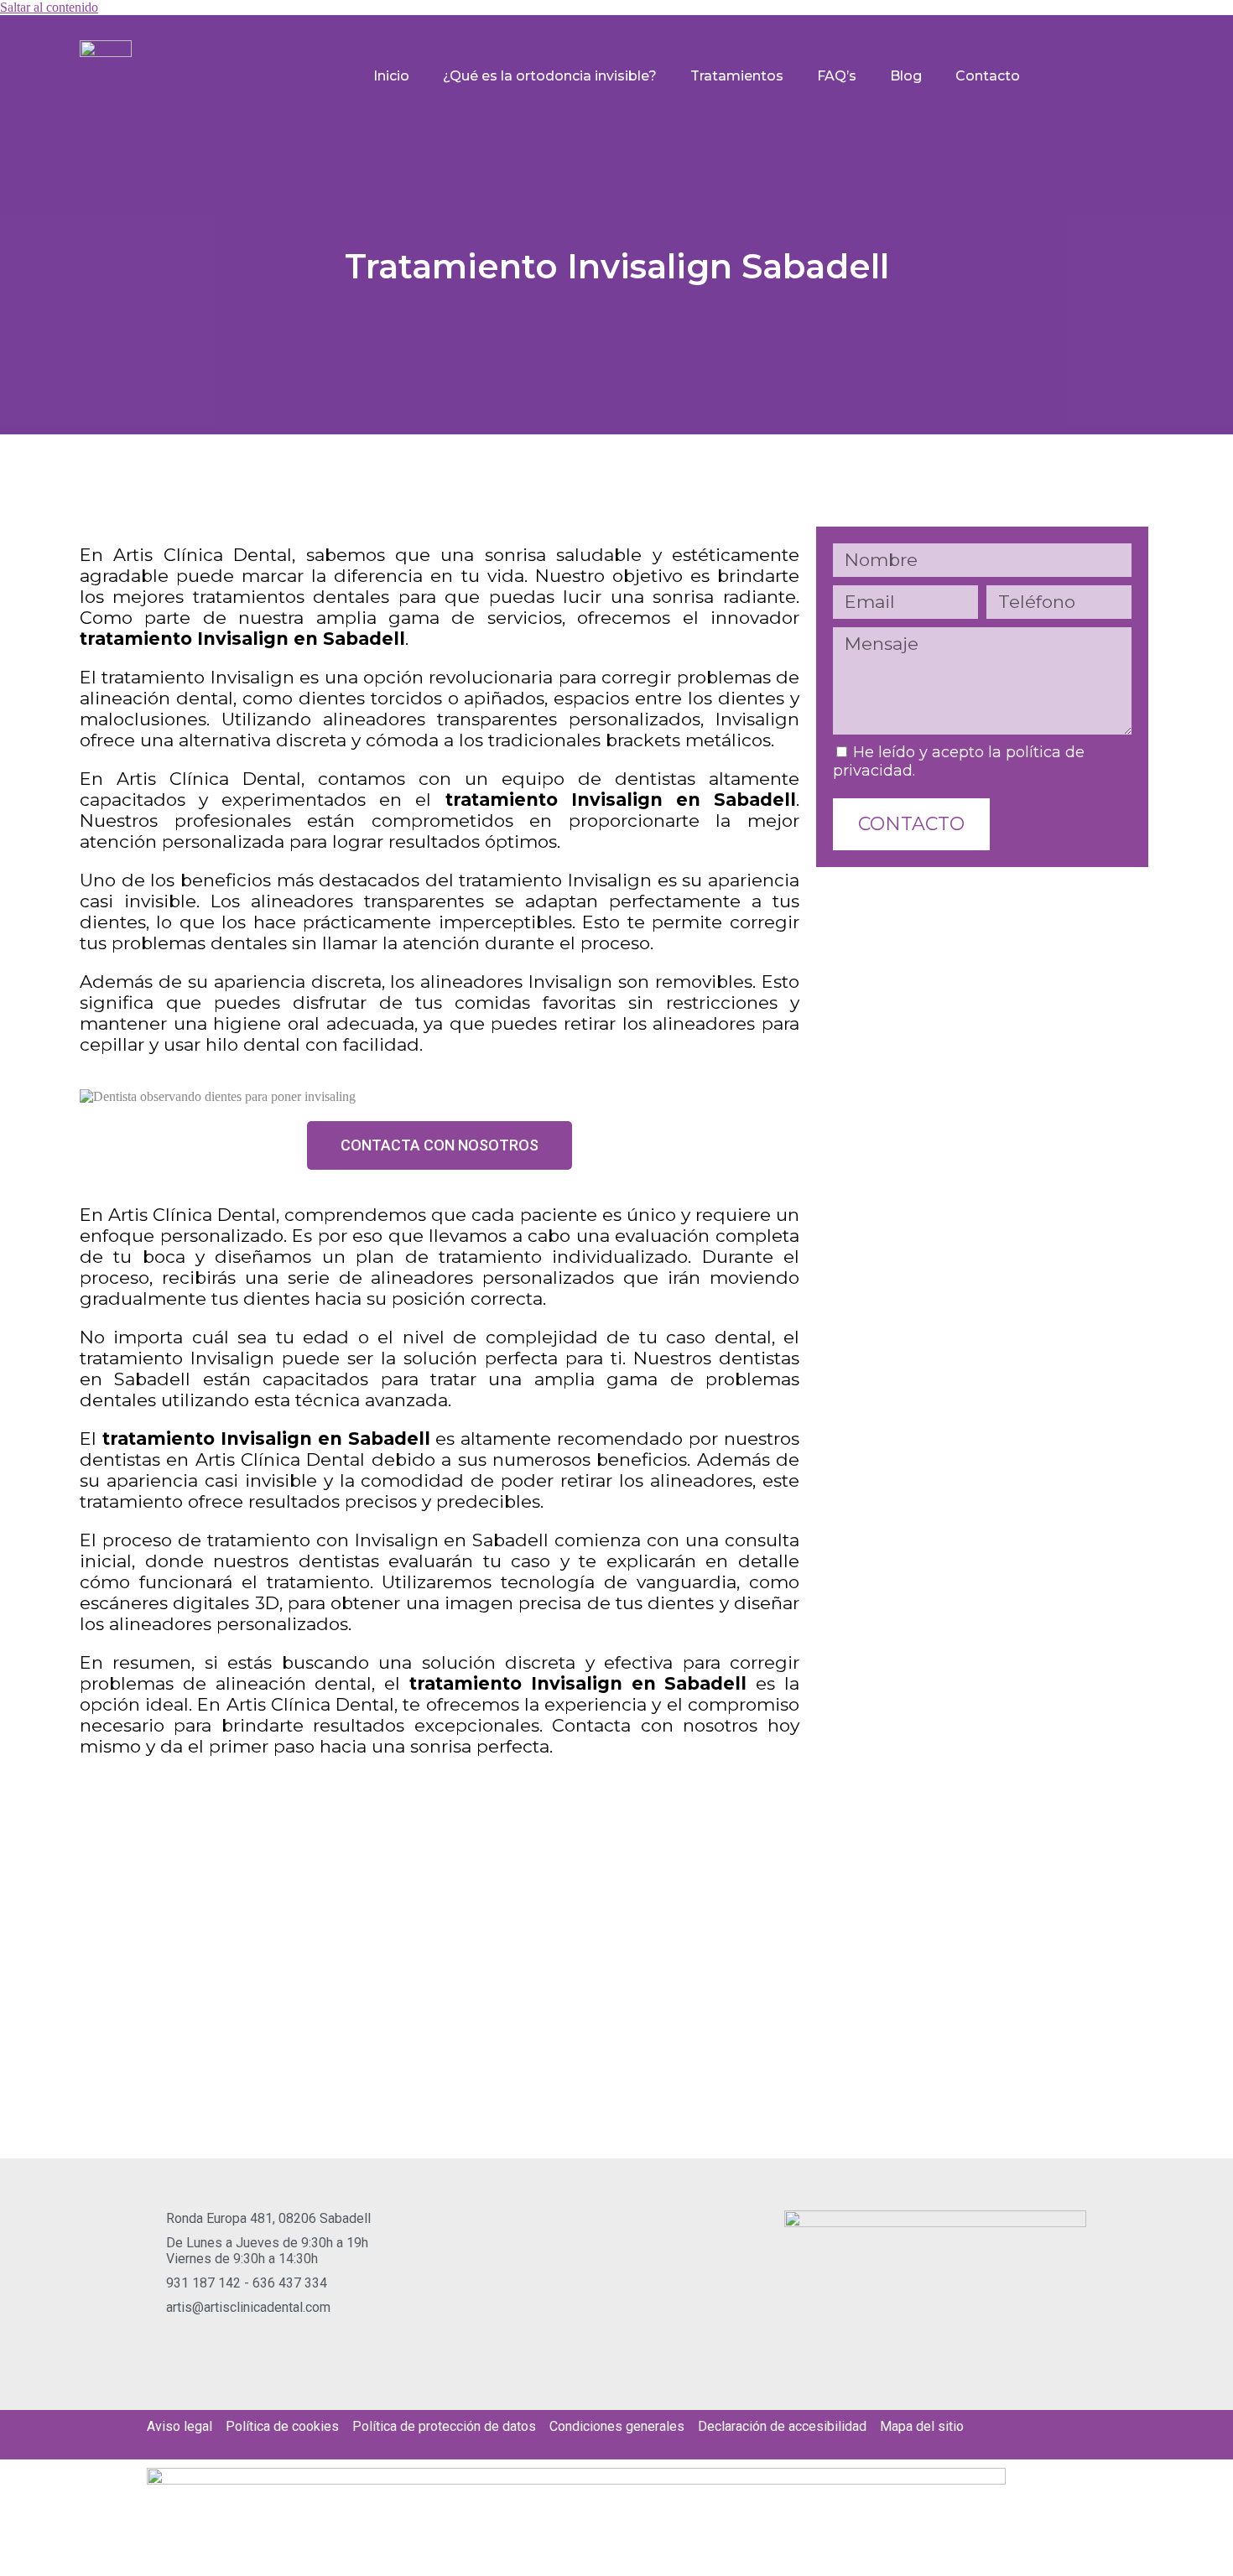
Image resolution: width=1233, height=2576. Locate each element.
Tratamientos (737, 76)
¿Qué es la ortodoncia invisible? (550, 76)
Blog (906, 76)
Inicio (391, 76)
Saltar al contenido (49, 7)
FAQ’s (837, 76)
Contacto (988, 76)
